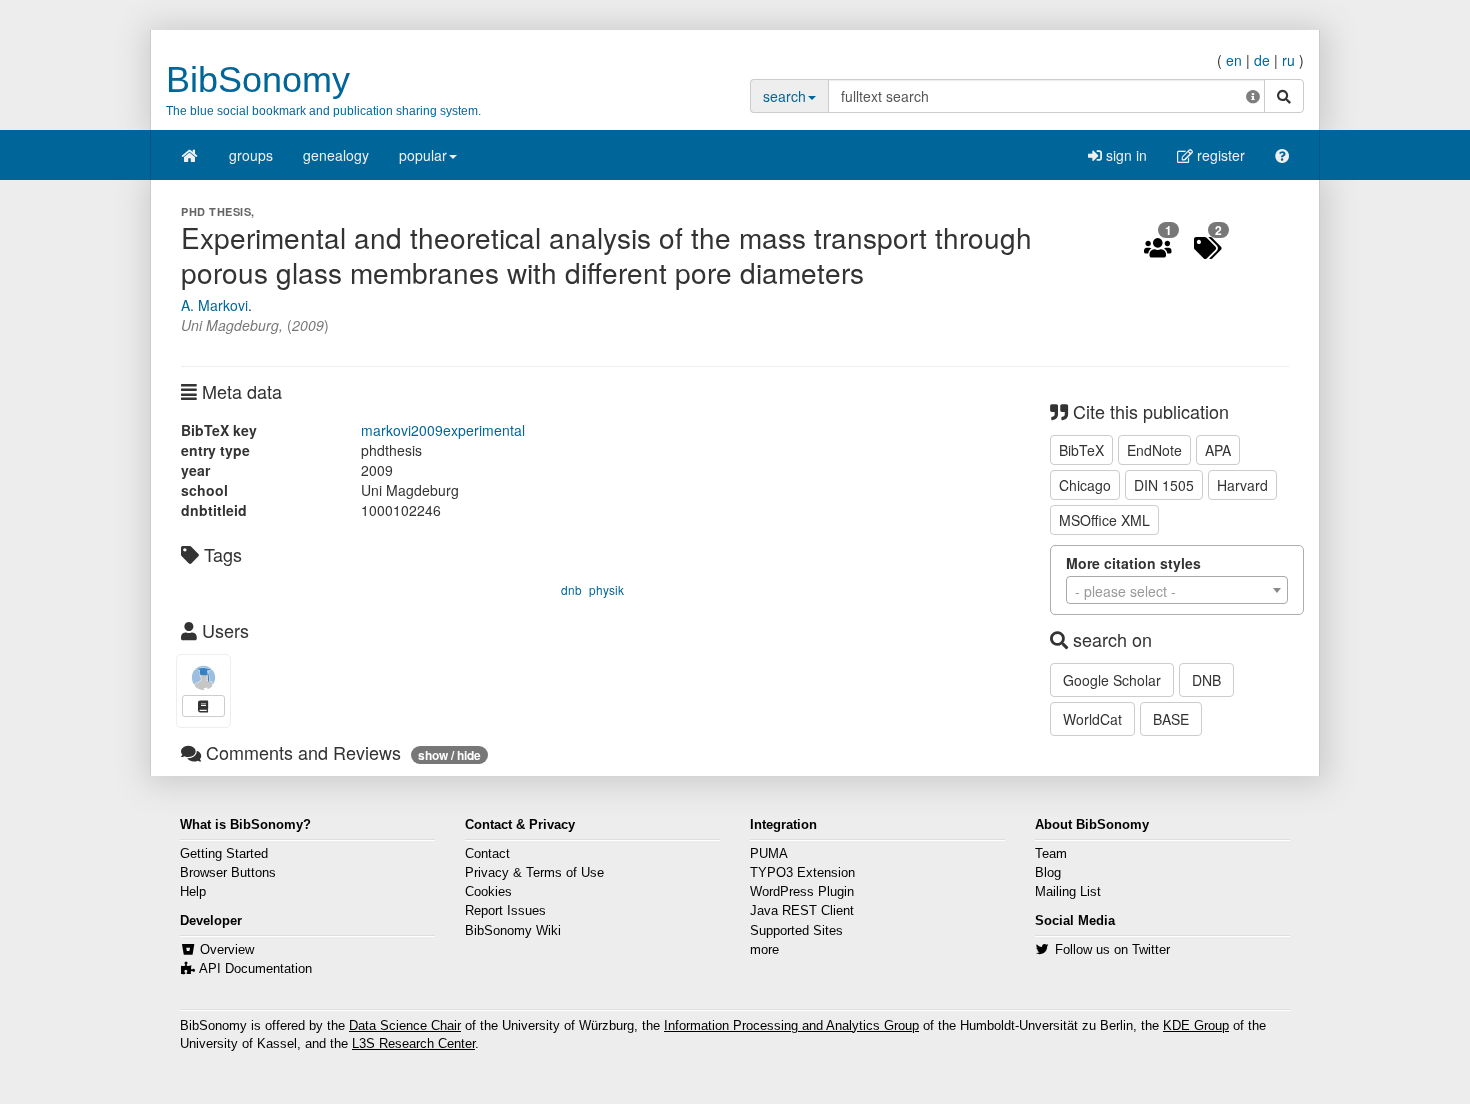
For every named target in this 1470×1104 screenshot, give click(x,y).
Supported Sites (796, 931)
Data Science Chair (405, 1026)
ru (1288, 60)
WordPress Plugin (802, 892)
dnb (571, 589)
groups (251, 155)
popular (423, 155)
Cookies (488, 892)
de (1262, 60)
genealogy (336, 155)
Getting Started (224, 854)
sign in (1124, 155)
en (1234, 60)
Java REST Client (802, 911)
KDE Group (1196, 1026)
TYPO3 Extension (802, 873)
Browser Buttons (228, 873)
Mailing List (1068, 892)
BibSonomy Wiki (513, 931)
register (1219, 155)
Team (1051, 854)
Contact (487, 854)
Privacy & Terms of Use (534, 873)
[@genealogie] (203, 677)
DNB (1206, 680)
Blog (1048, 873)
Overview (227, 950)
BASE (1171, 719)
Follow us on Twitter (1112, 950)
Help (193, 892)
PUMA (769, 854)
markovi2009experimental (443, 430)
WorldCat (1092, 719)
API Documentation (255, 969)
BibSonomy (258, 79)
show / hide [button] (449, 755)
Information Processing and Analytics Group (791, 1026)
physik (606, 589)
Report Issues (505, 911)
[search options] (1253, 96)
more (764, 950)
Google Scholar (1112, 680)
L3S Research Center (413, 1044)
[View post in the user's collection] (203, 706)
